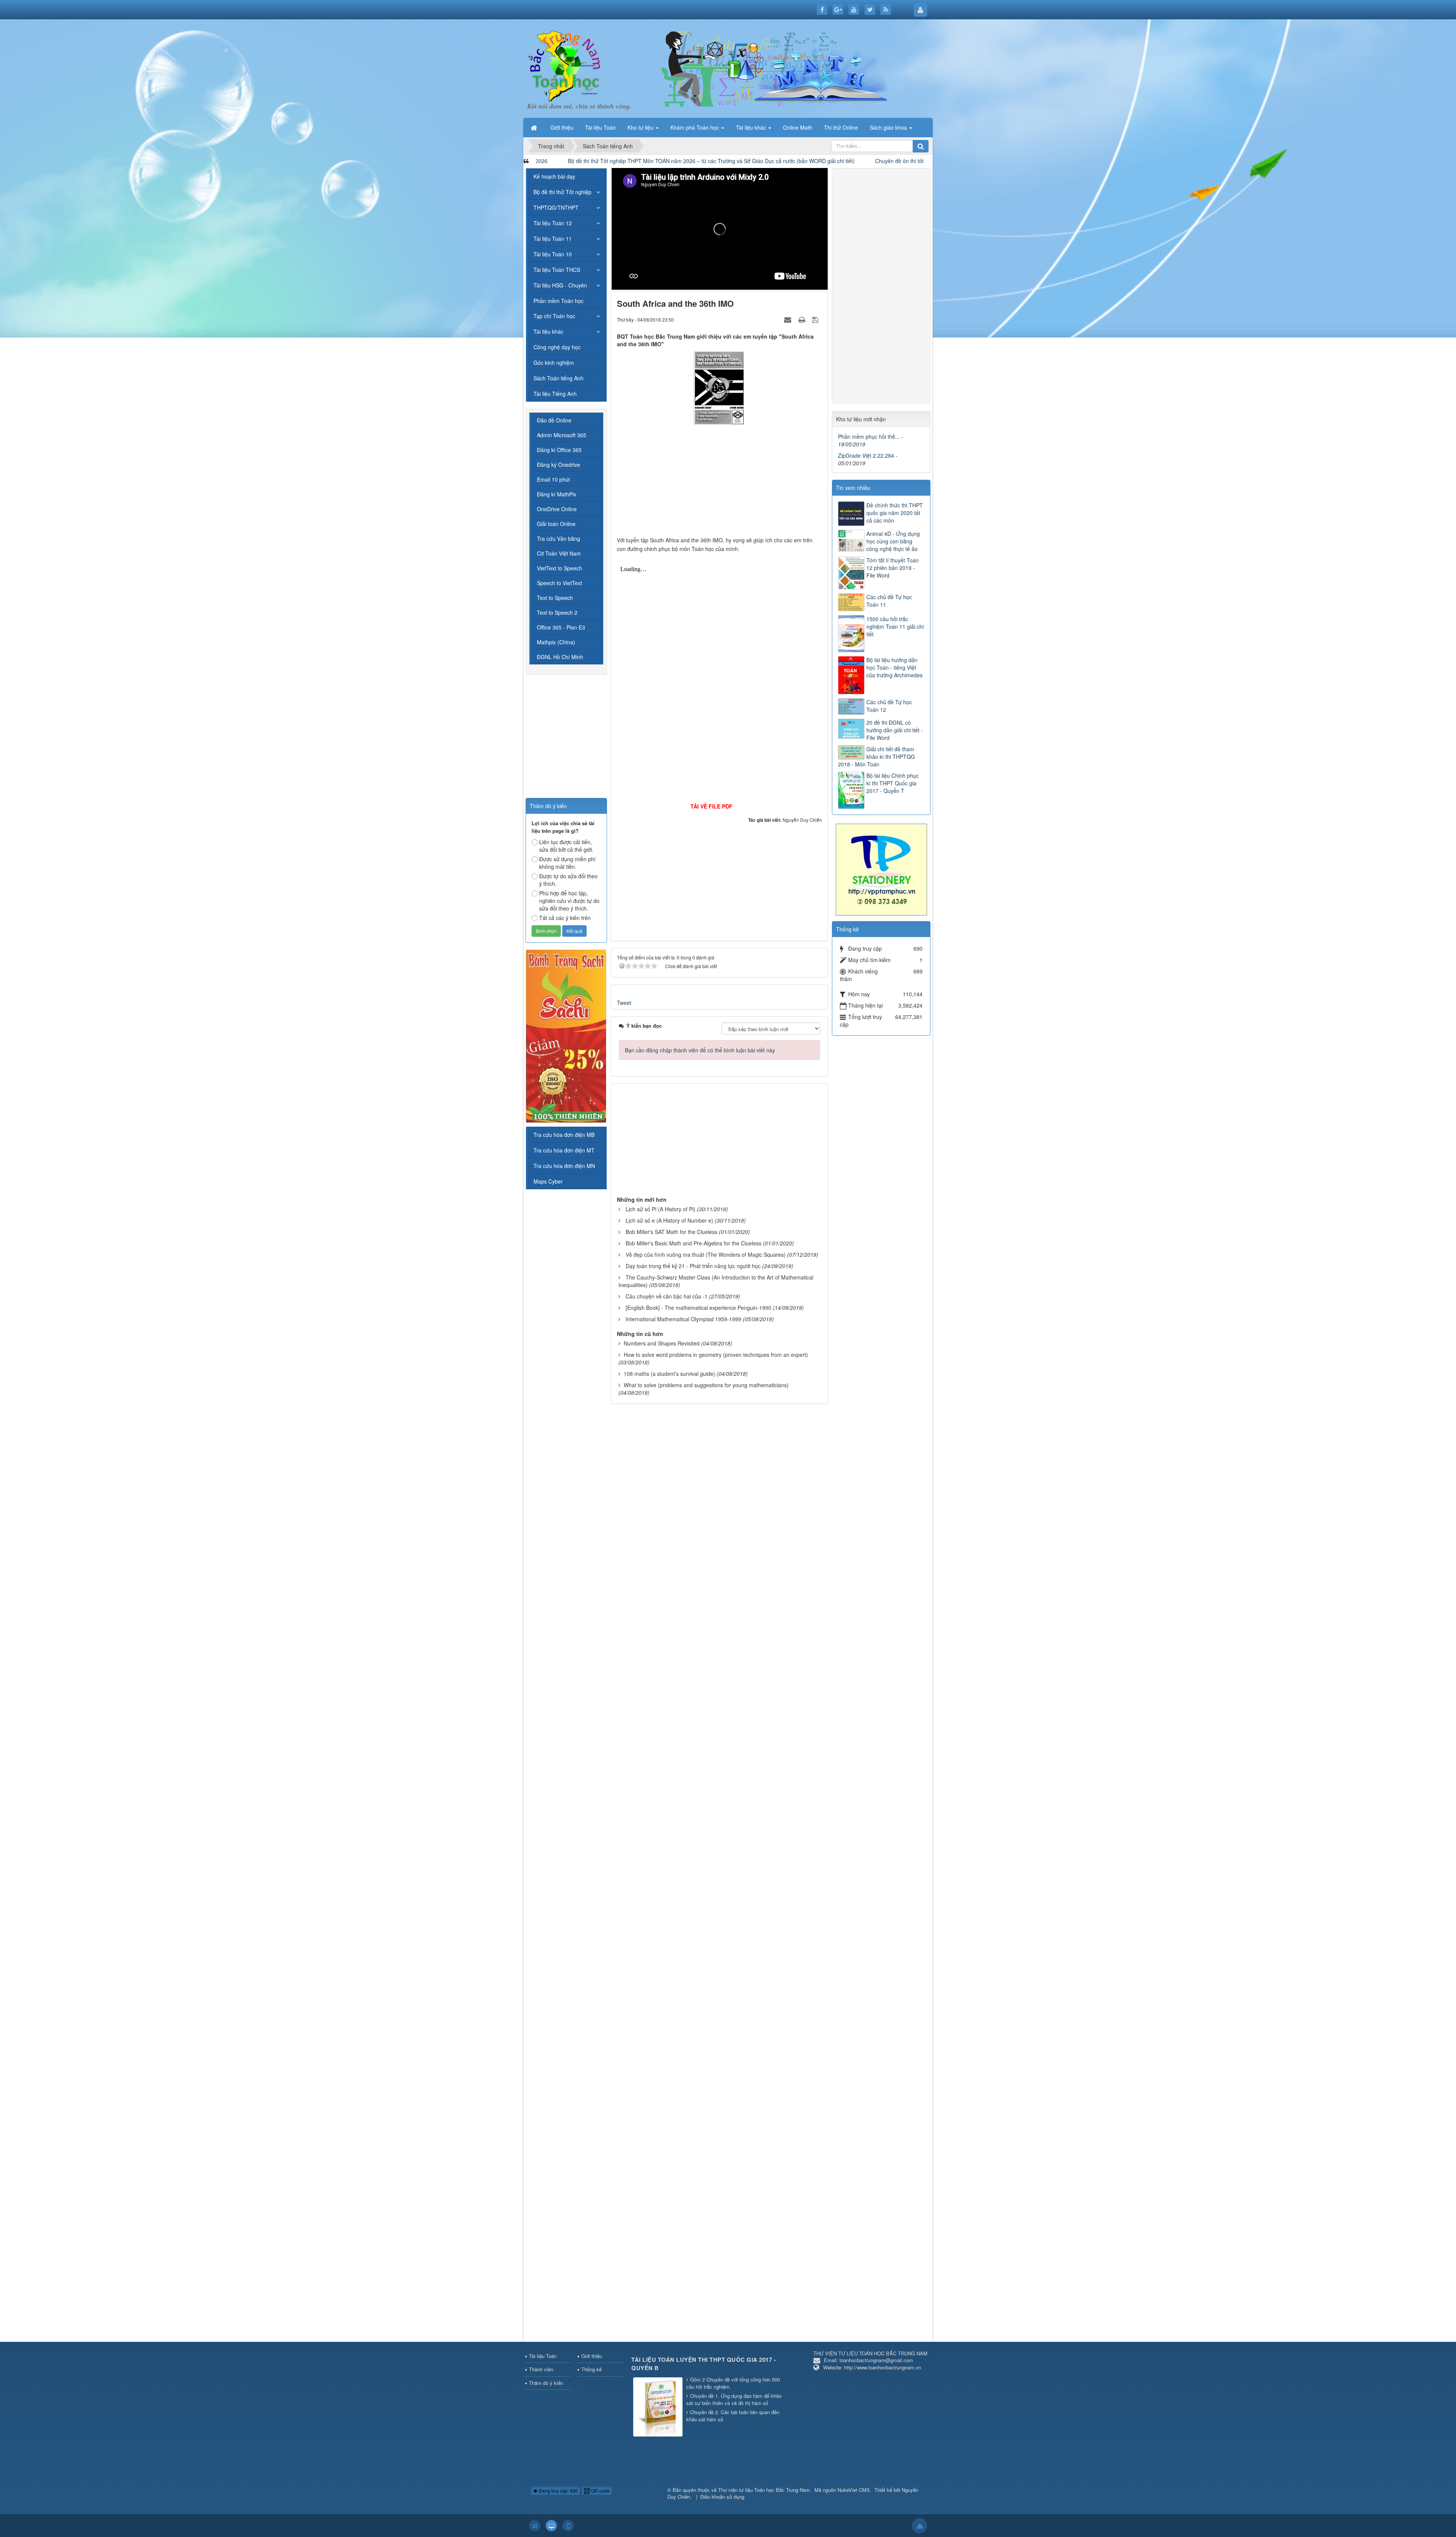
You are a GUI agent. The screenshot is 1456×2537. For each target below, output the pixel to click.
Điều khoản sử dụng (722, 2497)
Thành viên (541, 2369)
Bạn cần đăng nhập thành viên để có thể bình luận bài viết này (700, 1050)
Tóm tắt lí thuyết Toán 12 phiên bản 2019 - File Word (893, 568)
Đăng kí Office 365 (559, 450)
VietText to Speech (559, 568)
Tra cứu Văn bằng (559, 538)
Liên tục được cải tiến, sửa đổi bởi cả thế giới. (566, 846)
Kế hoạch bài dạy (554, 176)
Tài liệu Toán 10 (553, 254)
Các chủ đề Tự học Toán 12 (889, 706)
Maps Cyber (548, 1181)
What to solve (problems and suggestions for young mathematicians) (706, 1385)
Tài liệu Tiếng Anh (555, 394)
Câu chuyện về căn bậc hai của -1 (667, 1296)
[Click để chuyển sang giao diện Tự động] (535, 2526)
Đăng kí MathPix (557, 494)
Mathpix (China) (556, 642)
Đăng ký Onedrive (559, 465)
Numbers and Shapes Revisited (662, 1343)
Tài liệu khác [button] (752, 127)
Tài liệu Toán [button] (600, 127)
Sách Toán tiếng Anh (559, 378)
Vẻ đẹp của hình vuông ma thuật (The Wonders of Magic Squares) (706, 1254)
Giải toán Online (556, 524)
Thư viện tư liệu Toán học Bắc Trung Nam (764, 2490)
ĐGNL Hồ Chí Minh (560, 657)
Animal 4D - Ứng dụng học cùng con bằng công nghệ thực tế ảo (893, 541)
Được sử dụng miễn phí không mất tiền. (567, 863)
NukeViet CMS (854, 2490)
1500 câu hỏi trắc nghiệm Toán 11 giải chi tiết (895, 626)
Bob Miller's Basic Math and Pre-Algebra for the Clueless (693, 1243)
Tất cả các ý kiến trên (565, 918)
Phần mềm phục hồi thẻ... (869, 436)
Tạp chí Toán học (554, 316)
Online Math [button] (798, 127)
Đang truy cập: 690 (558, 2491)
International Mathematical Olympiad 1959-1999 (683, 1319)
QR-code (600, 2491)
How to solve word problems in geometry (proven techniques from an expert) (716, 1355)
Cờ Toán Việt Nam (559, 553)
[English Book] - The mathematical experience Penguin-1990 (698, 1308)
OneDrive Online (557, 509)
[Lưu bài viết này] (816, 319)
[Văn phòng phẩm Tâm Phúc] (881, 869)
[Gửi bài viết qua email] (789, 319)
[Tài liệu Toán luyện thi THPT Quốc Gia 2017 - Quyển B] (659, 2407)
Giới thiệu (592, 2356)
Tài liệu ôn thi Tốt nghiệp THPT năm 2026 (891, 161)
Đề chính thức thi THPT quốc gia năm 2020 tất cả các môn (895, 513)
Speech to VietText (559, 583)
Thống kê (591, 2369)
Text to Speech (555, 598)
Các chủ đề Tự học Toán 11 (889, 601)
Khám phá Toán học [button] (695, 127)
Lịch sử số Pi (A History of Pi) (661, 1209)
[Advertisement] (720, 483)
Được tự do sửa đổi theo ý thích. (568, 880)
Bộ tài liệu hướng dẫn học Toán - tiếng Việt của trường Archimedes (894, 667)
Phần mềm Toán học (559, 301)
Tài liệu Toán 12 (553, 223)
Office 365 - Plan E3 (561, 627)
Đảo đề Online (554, 420)
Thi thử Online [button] (841, 127)
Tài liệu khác (548, 331)
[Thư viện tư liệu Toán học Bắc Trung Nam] (565, 64)
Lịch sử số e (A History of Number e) (669, 1220)
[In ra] (803, 319)
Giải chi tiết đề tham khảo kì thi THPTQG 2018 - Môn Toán (876, 757)
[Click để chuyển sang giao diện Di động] (568, 2526)
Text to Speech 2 (557, 612)
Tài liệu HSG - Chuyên (560, 285)
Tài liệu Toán (543, 2356)
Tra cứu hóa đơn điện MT (564, 1150)
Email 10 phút (553, 479)
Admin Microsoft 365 (562, 435)
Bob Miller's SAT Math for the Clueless (672, 1232)
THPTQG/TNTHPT (556, 207)
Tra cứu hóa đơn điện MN (564, 1166)
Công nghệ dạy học (557, 347)
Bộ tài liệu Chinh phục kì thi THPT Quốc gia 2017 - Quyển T (893, 783)
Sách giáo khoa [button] (889, 127)
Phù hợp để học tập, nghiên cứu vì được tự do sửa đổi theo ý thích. (569, 901)
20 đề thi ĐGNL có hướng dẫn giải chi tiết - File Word (895, 730)
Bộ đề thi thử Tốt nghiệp (562, 192)
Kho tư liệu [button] (641, 127)
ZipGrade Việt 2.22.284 (866, 455)
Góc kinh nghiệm (554, 363)
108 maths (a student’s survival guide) (669, 1374)
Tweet (624, 1003)
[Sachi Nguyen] (566, 1035)
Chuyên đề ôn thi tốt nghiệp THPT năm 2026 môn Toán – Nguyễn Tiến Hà (731, 161)
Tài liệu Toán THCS (557, 270)
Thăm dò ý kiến (546, 2383)
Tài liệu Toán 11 (553, 239)
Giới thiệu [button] (562, 127)
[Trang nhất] (535, 127)
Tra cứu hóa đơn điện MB (564, 1135)
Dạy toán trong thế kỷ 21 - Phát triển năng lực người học (693, 1266)
